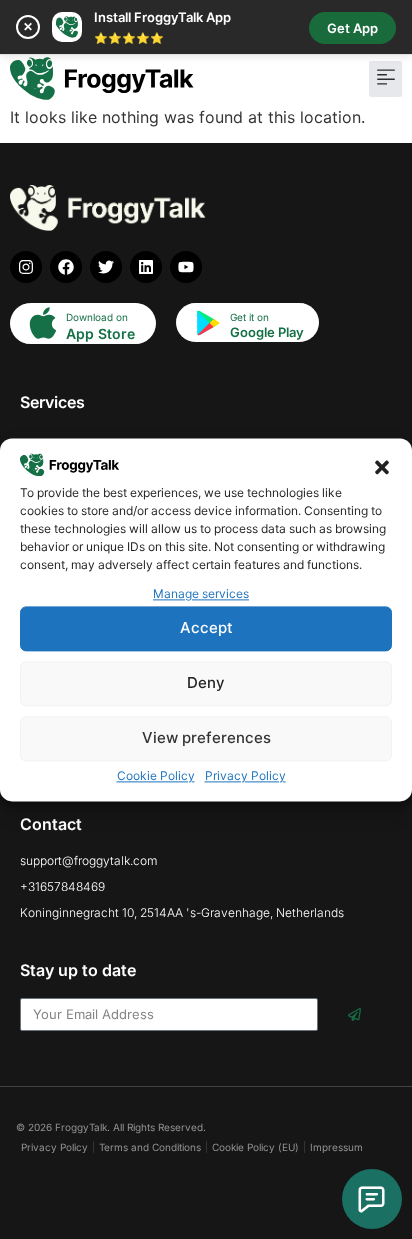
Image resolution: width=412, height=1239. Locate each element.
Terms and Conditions (150, 1147)
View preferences (206, 738)
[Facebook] (66, 267)
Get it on (249, 317)
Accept (206, 628)
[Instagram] (26, 267)
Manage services (201, 593)
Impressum (336, 1147)
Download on (97, 317)
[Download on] (43, 323)
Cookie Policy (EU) (255, 1147)
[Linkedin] (146, 267)
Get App (352, 28)
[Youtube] (186, 267)
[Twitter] (106, 267)
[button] (382, 467)
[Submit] (355, 1014)
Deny (206, 683)
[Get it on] (207, 323)
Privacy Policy (245, 775)
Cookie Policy (156, 775)
